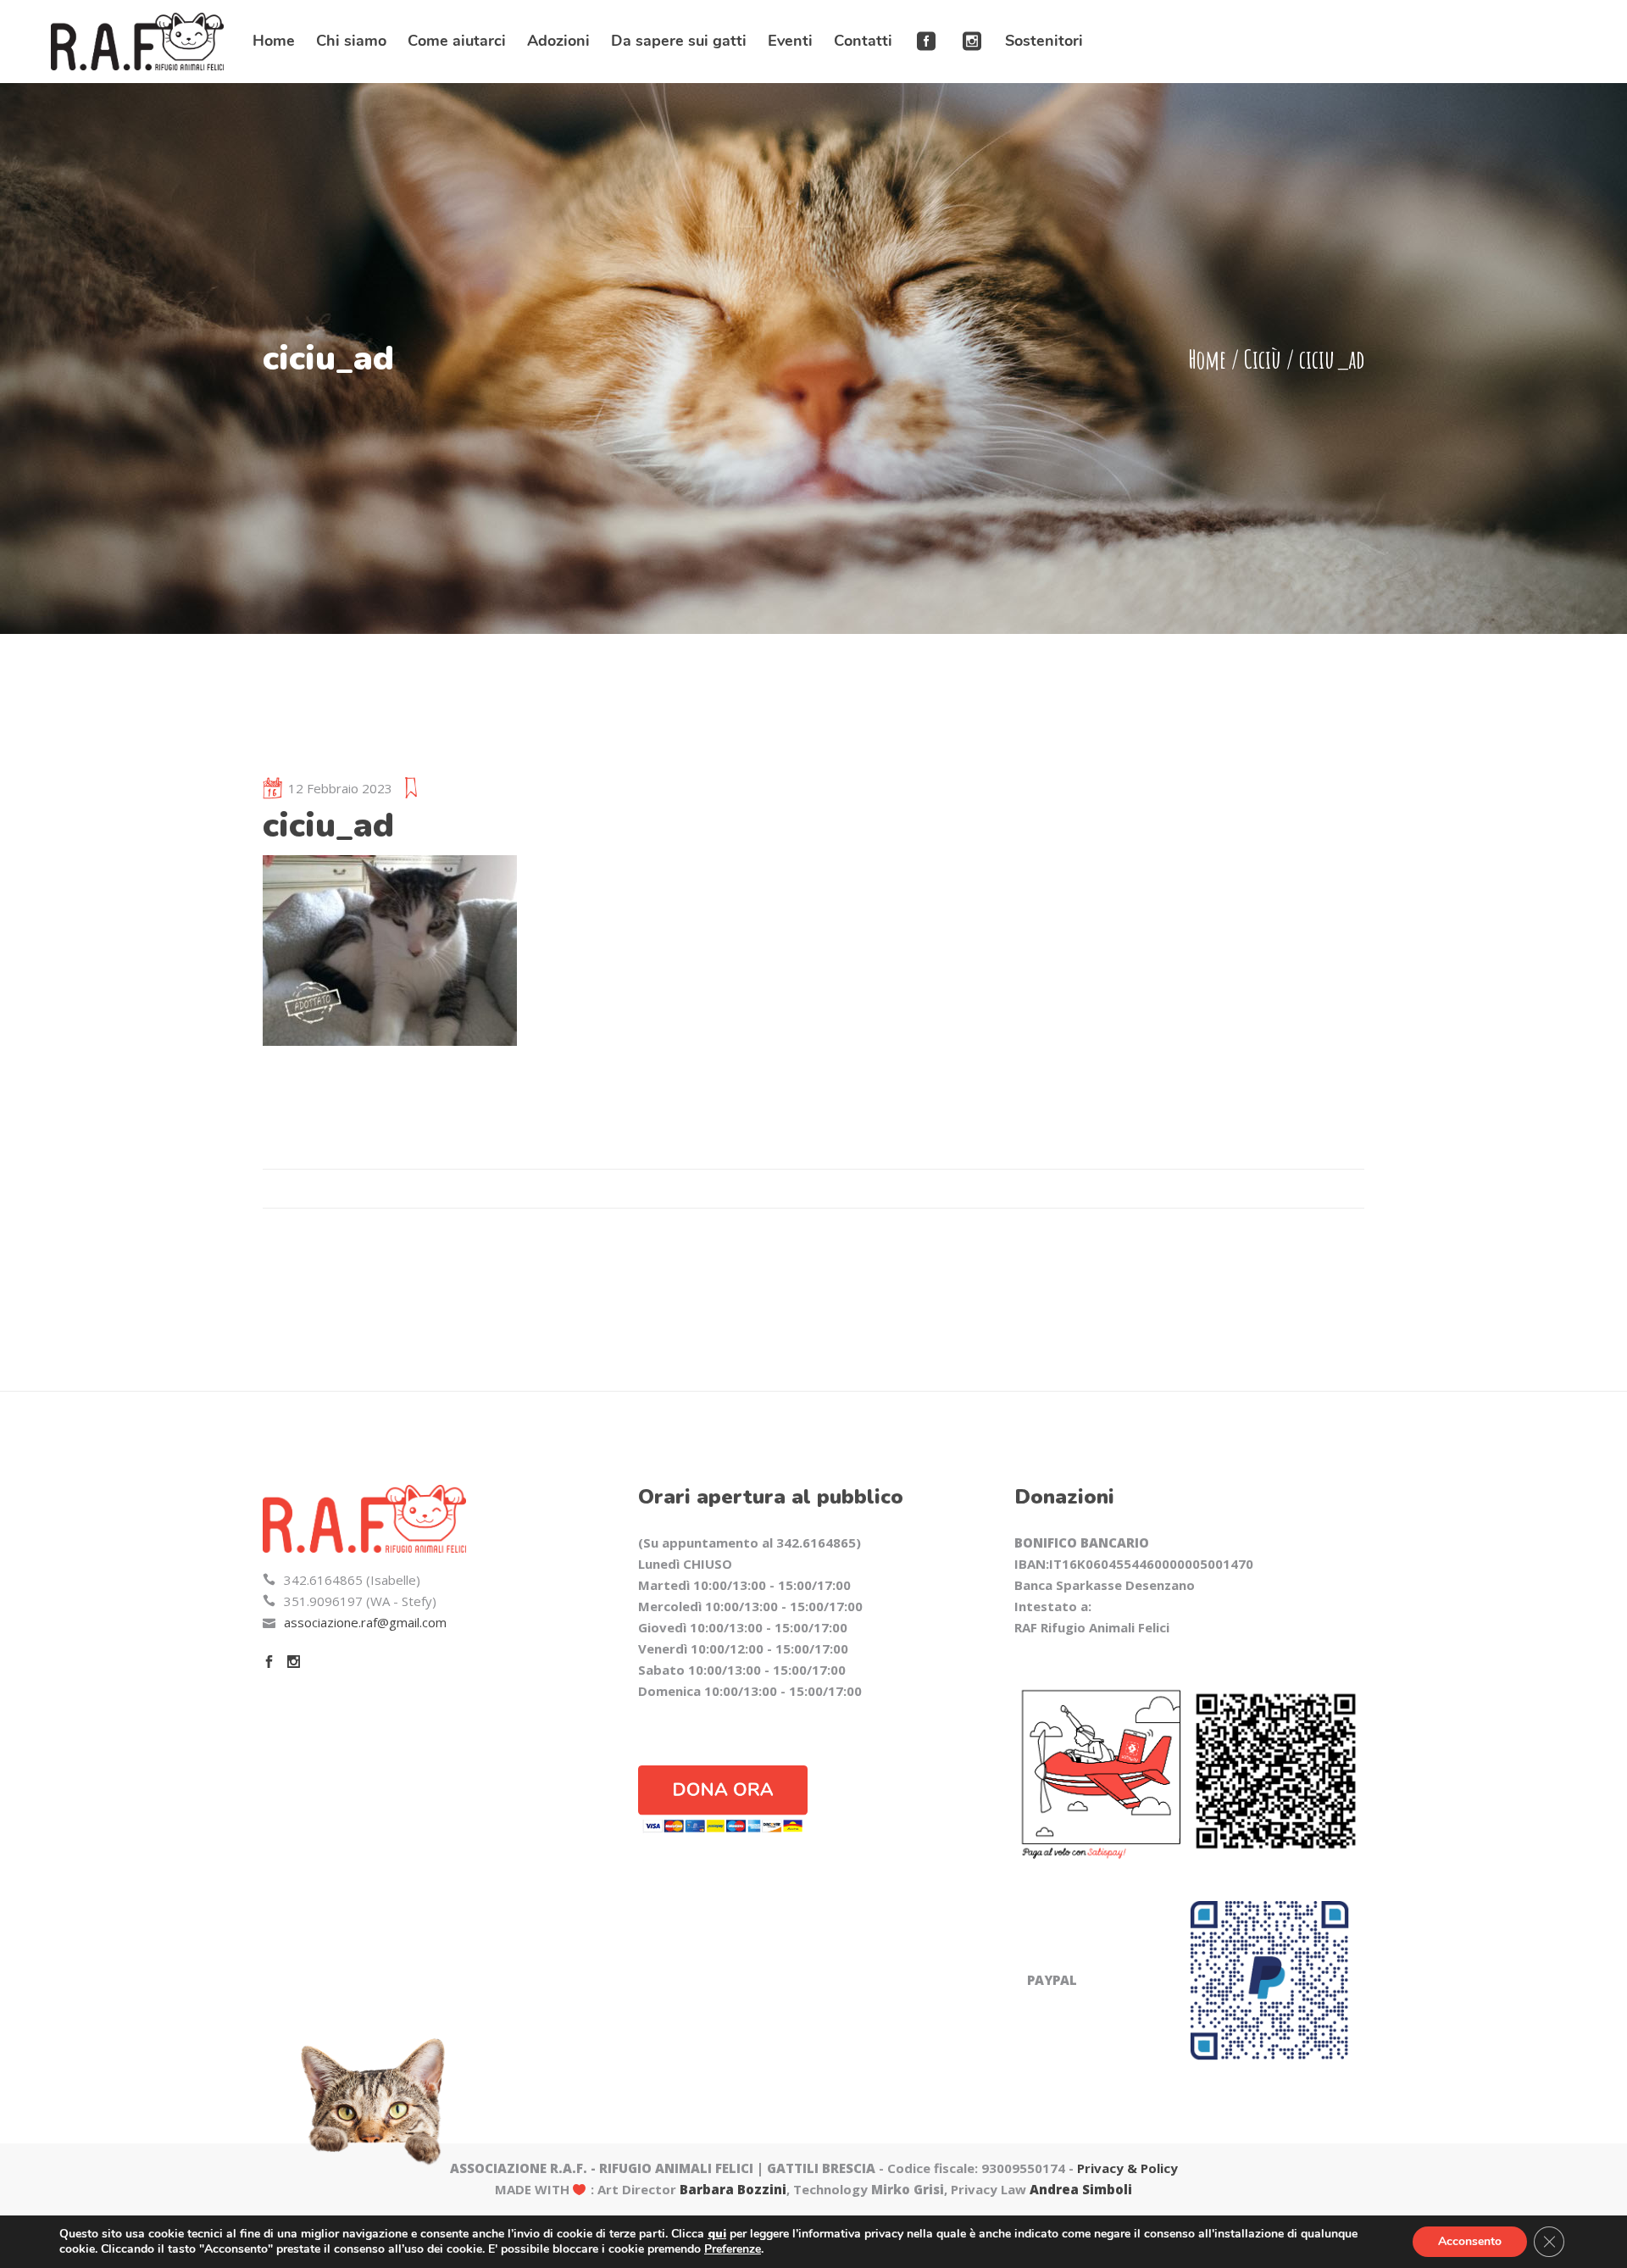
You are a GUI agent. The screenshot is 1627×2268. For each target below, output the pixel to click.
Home (1207, 359)
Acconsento (1470, 2241)
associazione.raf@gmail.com (365, 1622)
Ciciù (1263, 359)
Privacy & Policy (1127, 2168)
